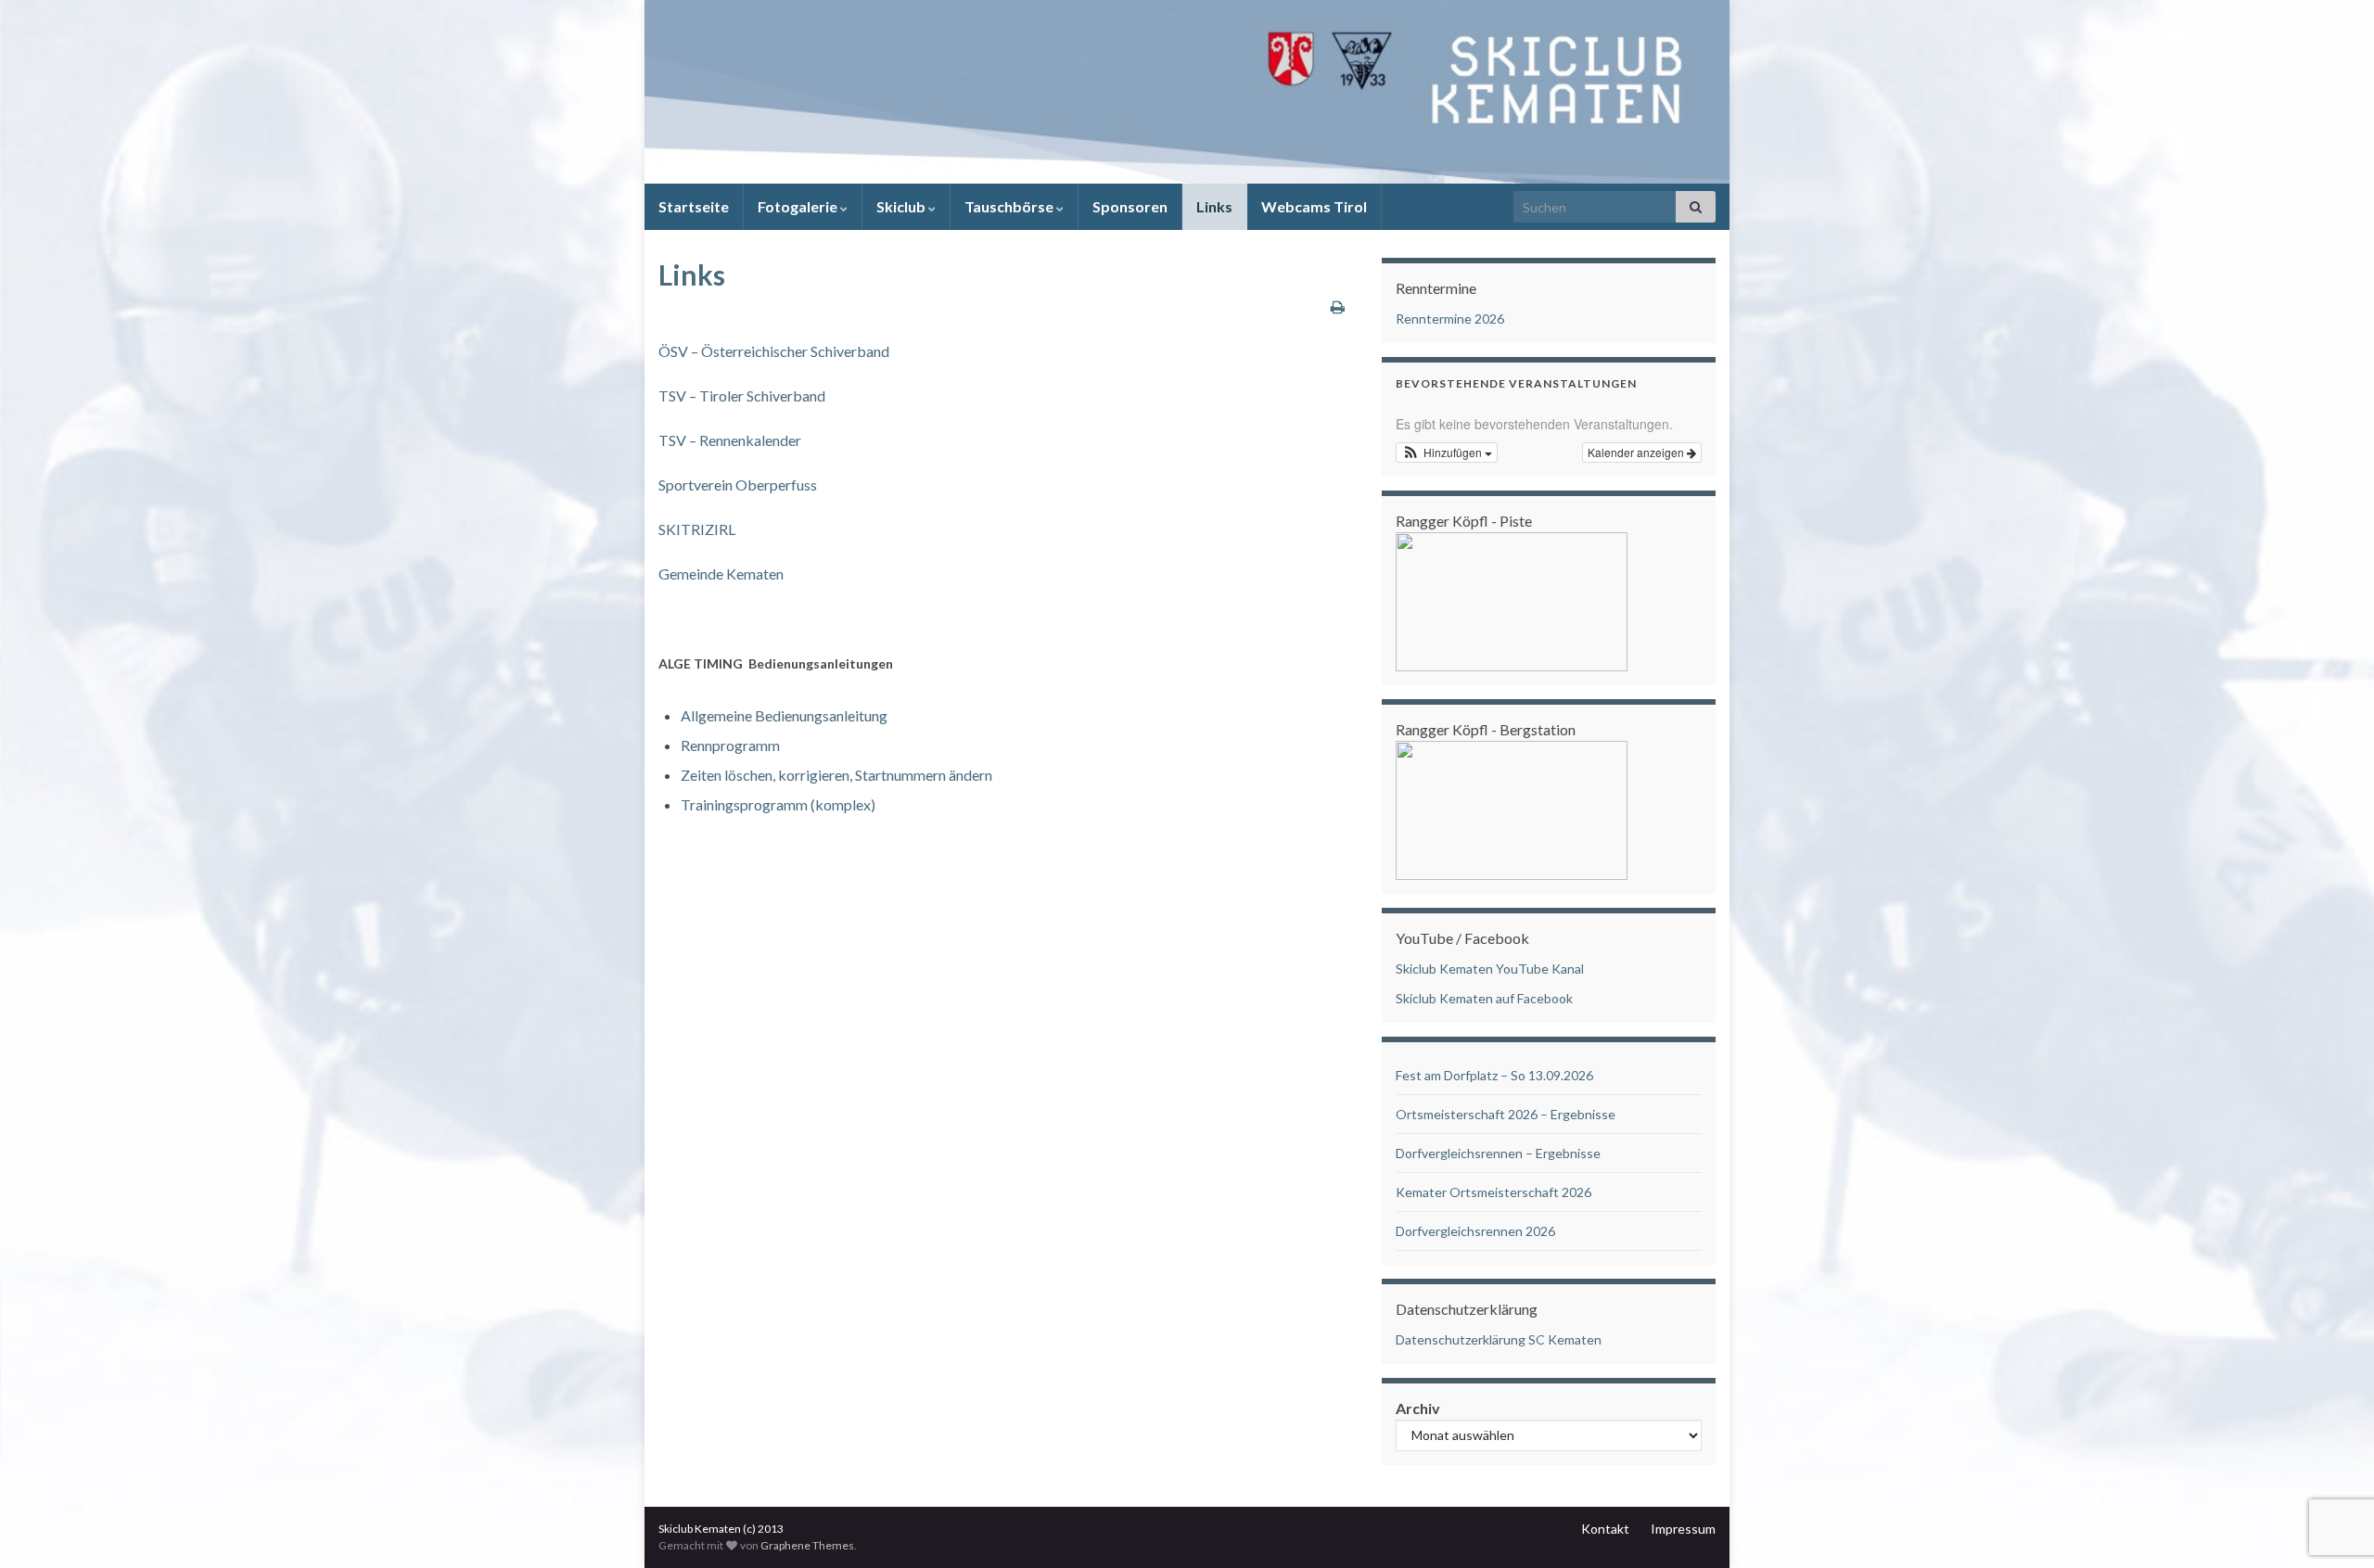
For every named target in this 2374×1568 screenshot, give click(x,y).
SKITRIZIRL (697, 529)
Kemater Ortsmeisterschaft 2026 (1493, 1192)
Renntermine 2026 (1450, 319)
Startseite (694, 206)
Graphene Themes (807, 1545)
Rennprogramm (730, 745)
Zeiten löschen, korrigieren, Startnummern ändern (836, 775)
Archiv (1418, 1408)
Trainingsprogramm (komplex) (778, 804)
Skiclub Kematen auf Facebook (1484, 998)
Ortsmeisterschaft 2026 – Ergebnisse (1506, 1114)
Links (1214, 206)
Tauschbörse (1010, 206)
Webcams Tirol (1314, 206)
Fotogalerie (799, 206)
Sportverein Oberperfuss (738, 484)
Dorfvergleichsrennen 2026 (1475, 1231)
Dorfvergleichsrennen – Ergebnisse (1498, 1153)
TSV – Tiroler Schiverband (742, 395)
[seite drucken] (1338, 306)
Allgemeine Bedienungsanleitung (784, 715)
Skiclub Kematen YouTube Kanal (1490, 969)
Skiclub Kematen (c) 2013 (721, 1529)
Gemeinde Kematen (721, 574)
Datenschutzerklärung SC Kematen (1499, 1339)
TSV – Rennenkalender (730, 440)
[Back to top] (2332, 1458)
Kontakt (1605, 1529)
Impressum (1683, 1529)
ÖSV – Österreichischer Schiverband (774, 351)
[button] (1447, 453)
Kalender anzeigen (1637, 452)
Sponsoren (1130, 206)
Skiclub (902, 206)
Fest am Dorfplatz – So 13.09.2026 (1494, 1075)
